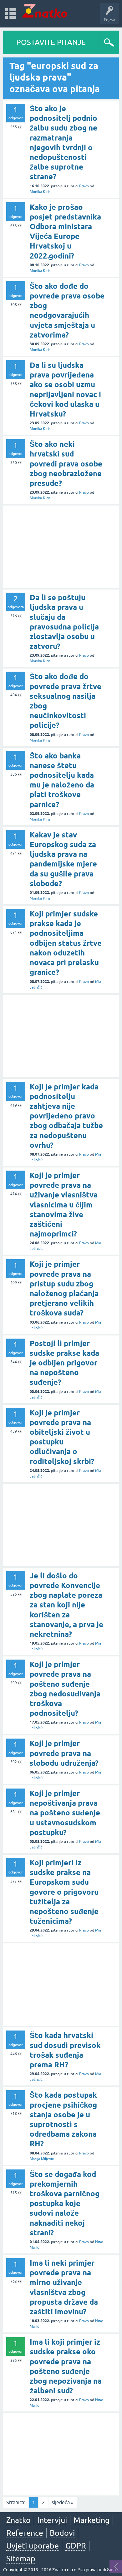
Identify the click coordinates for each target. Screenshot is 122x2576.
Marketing (91, 2520)
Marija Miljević (42, 2159)
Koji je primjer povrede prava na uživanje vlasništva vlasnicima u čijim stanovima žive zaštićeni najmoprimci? (64, 1205)
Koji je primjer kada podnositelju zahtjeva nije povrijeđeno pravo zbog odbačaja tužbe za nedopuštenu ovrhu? (66, 1116)
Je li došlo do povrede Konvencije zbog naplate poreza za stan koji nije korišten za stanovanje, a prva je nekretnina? (66, 1605)
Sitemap (21, 2559)
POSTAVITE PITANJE (51, 42)
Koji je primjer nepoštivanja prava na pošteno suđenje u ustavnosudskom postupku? (65, 1813)
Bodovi (62, 2533)
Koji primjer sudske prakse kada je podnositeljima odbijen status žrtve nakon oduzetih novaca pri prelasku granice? (66, 943)
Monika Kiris (40, 192)
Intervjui (52, 2520)
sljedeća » (63, 2502)
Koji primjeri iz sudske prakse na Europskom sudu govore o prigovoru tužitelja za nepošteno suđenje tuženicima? (64, 1892)
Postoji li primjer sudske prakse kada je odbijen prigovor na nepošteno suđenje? (64, 1363)
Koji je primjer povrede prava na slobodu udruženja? (64, 1753)
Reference (25, 2533)
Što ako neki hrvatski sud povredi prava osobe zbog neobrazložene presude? (66, 464)
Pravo (84, 186)
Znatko (18, 2520)
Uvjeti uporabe (33, 2546)
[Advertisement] (61, 547)
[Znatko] (45, 11)
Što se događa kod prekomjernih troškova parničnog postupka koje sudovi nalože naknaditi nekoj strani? (65, 2203)
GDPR (76, 2546)
